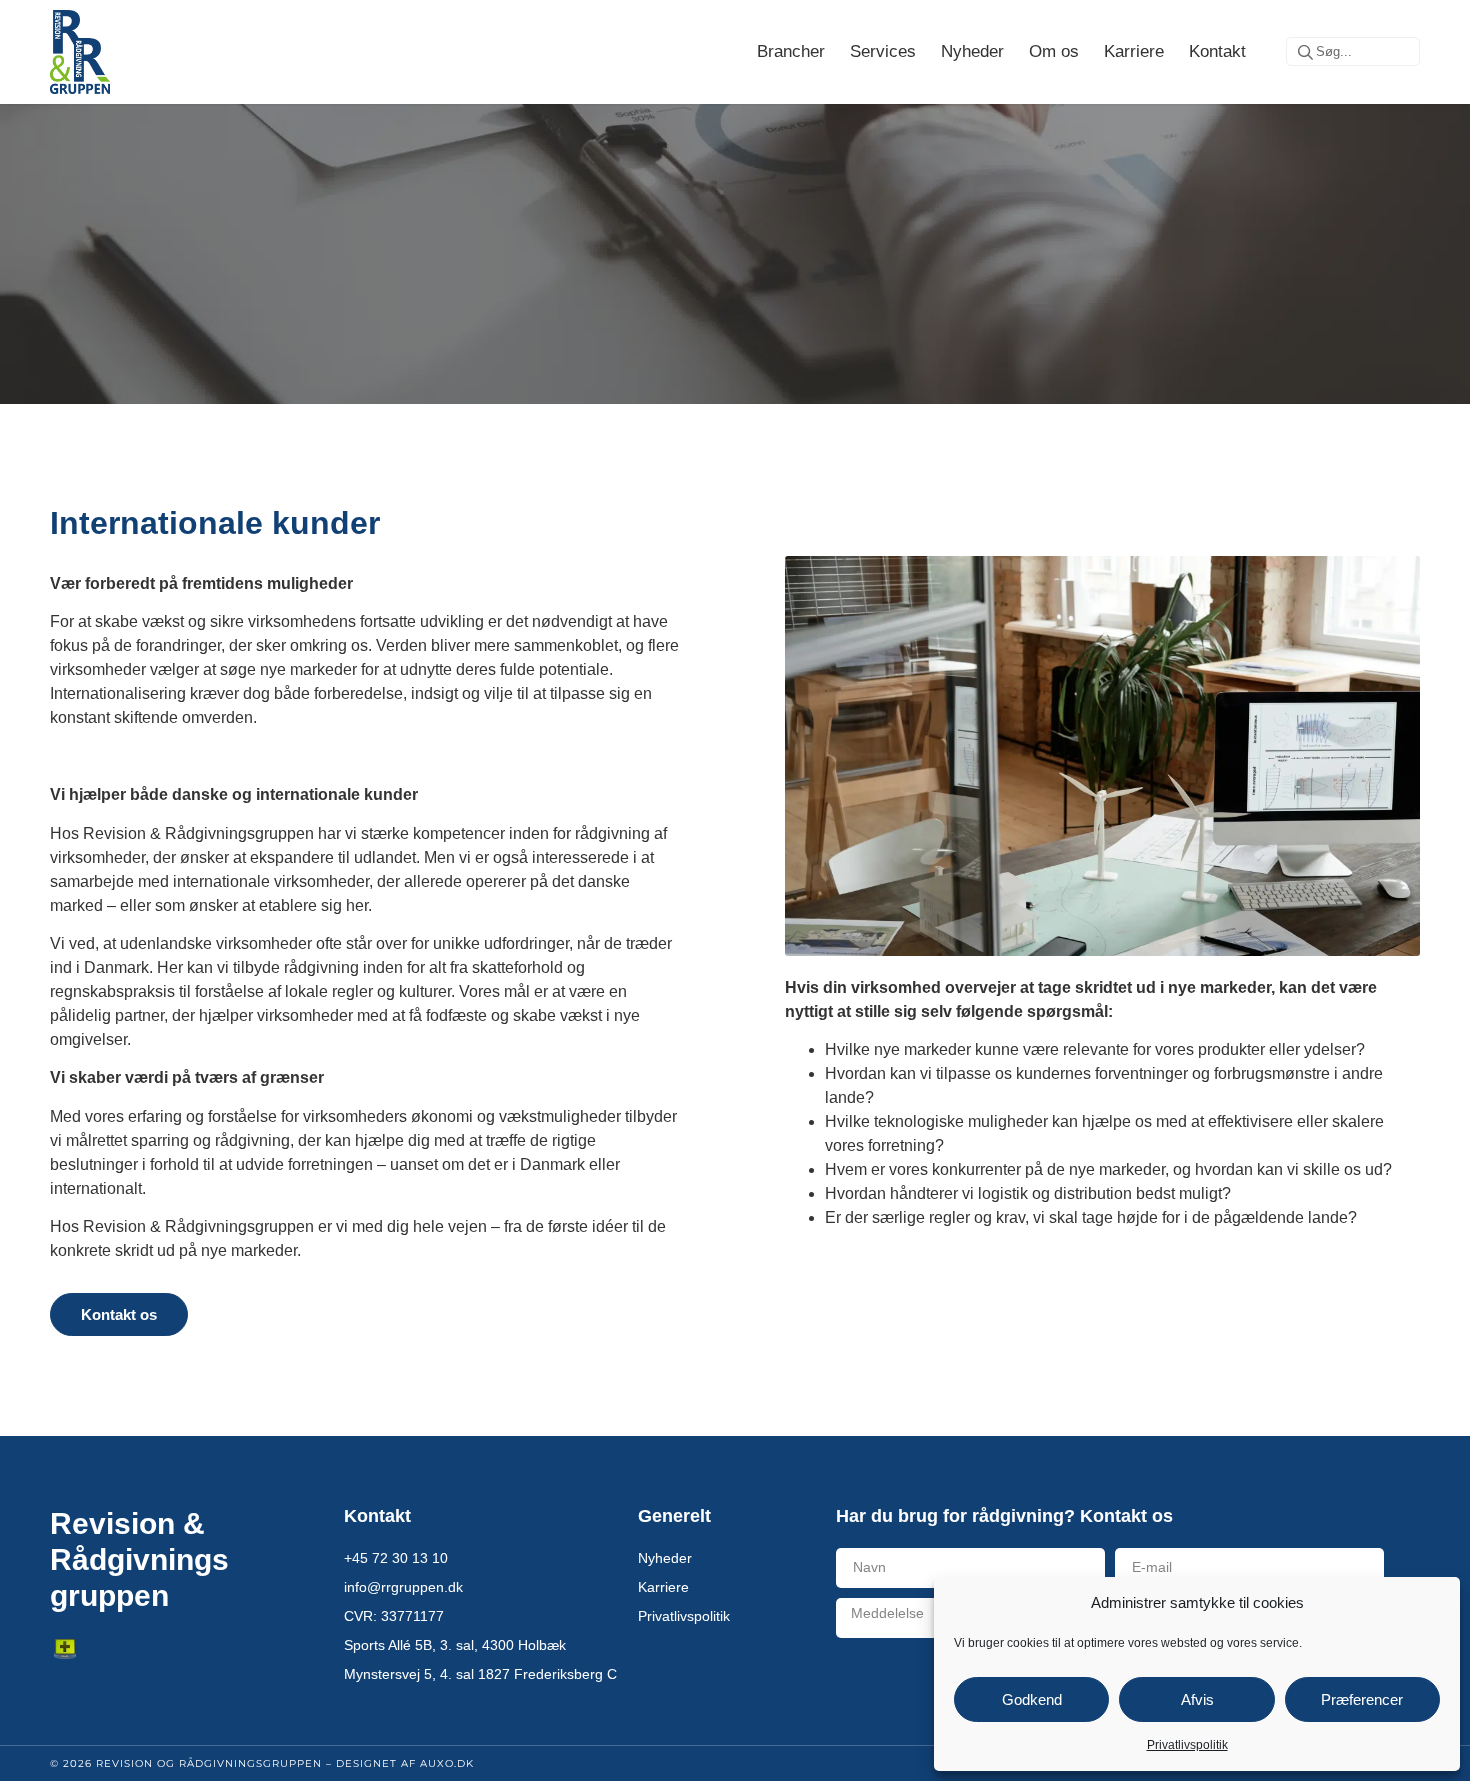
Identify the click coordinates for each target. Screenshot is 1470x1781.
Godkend (1032, 1699)
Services (883, 51)
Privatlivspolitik (1187, 1745)
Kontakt (1217, 51)
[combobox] (1353, 51)
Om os (1054, 51)
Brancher (791, 51)
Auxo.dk (447, 1763)
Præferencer (1362, 1699)
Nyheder (972, 51)
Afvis (1197, 1699)
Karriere (1134, 51)
